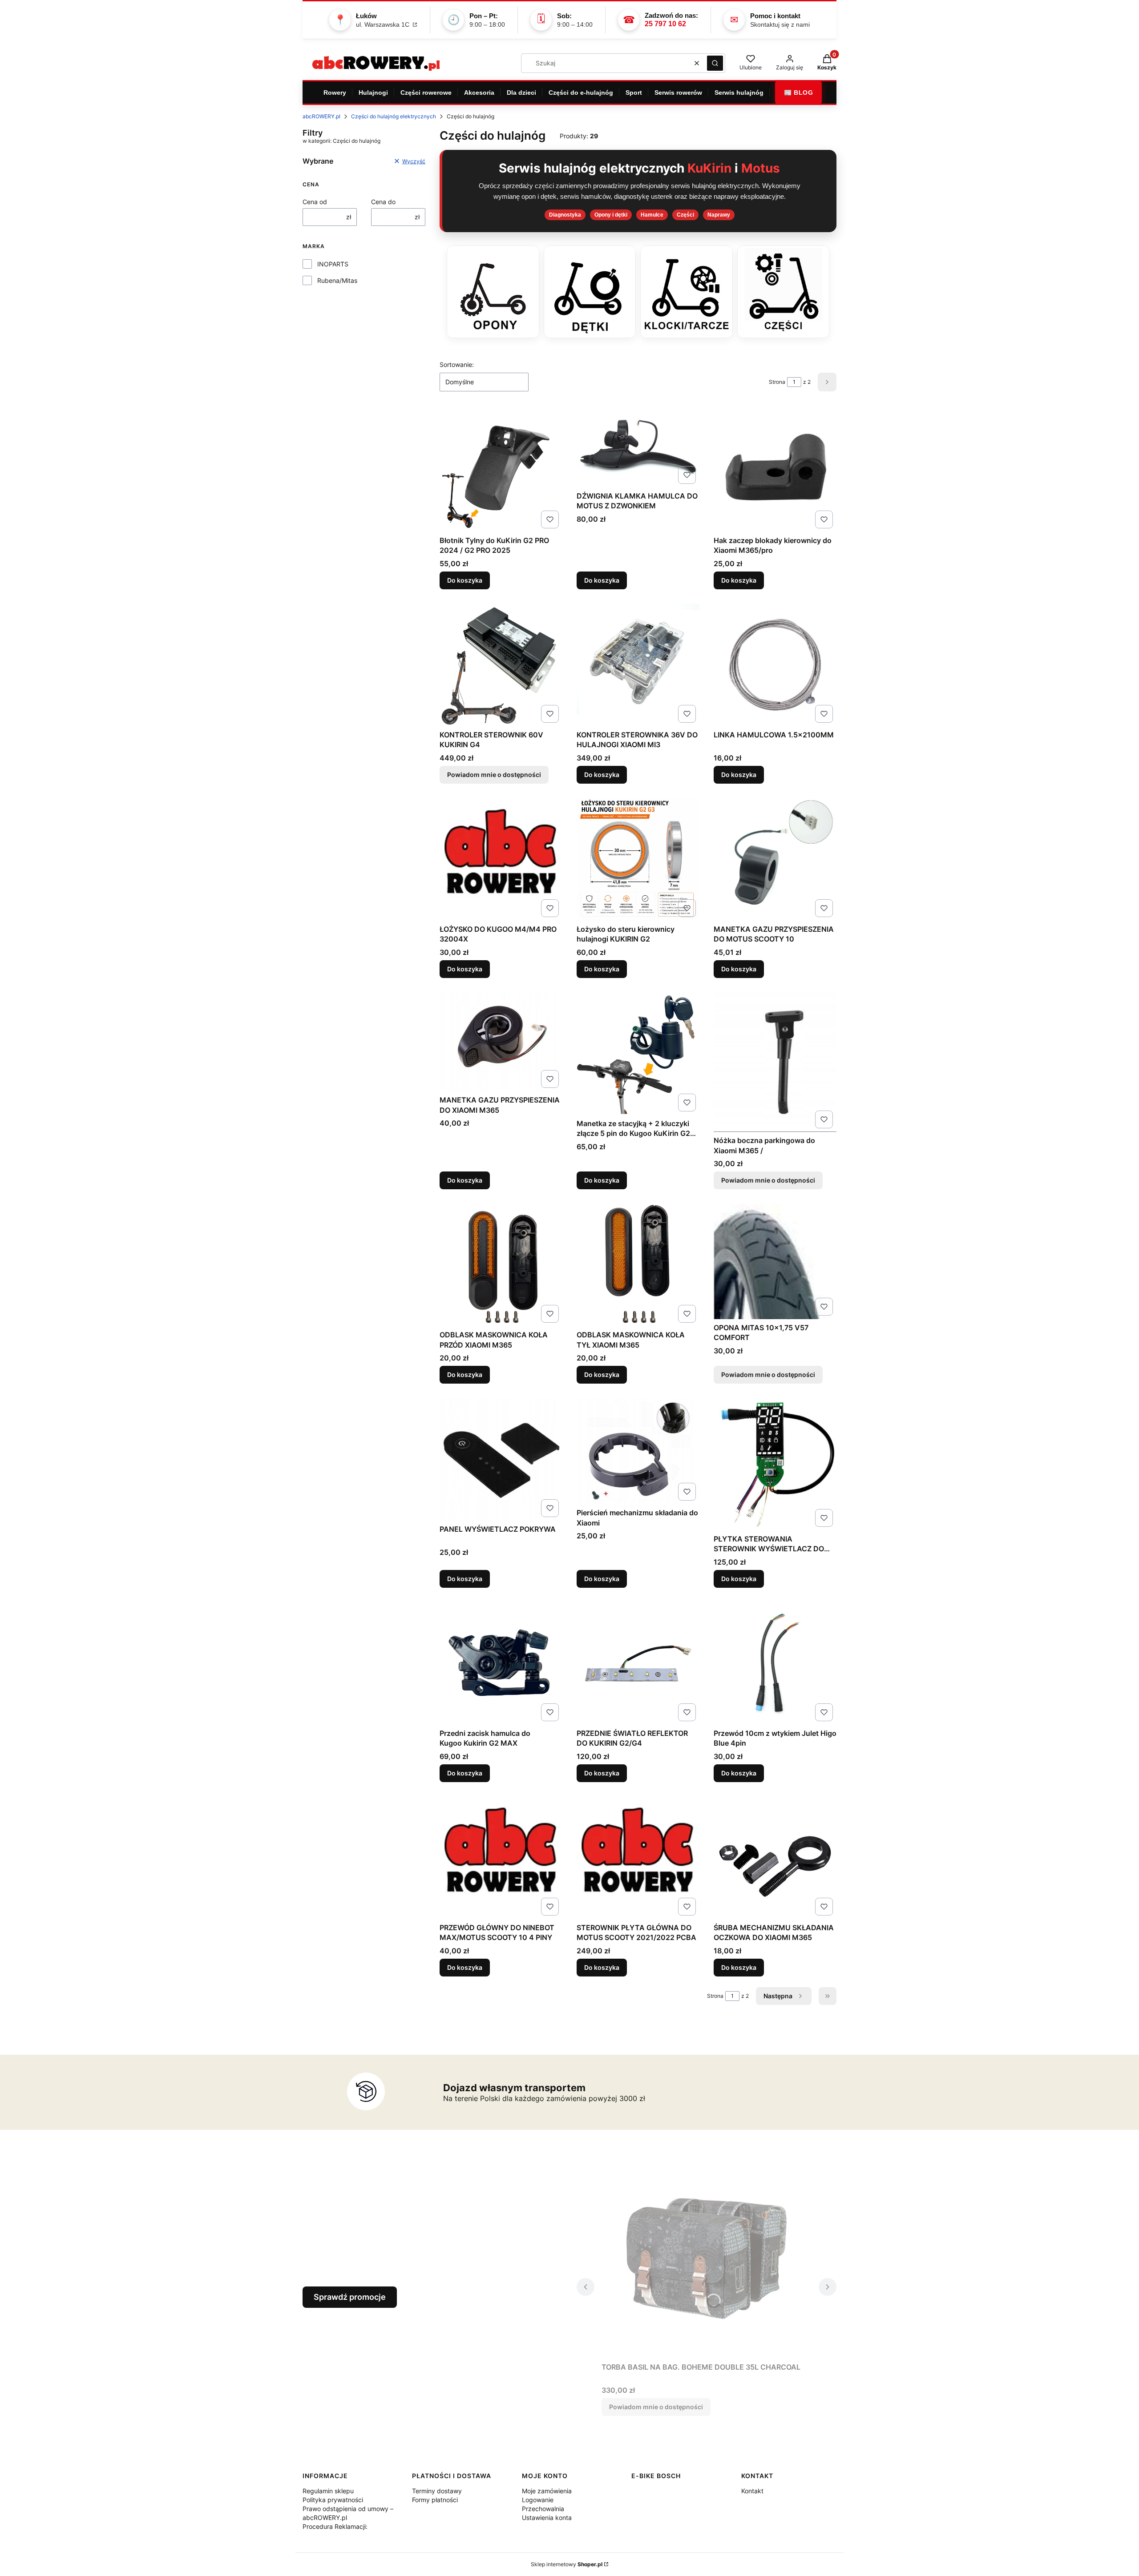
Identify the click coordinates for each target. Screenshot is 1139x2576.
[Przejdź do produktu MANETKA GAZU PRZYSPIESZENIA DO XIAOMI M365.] (501, 1042)
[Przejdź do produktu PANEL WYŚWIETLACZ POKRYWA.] (501, 1459)
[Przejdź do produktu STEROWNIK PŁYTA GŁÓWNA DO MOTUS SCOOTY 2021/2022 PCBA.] (638, 1858)
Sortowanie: (457, 364)
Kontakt (752, 2491)
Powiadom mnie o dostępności (494, 775)
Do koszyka (465, 580)
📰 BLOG (798, 93)
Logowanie (538, 2500)
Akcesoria (479, 93)
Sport (634, 93)
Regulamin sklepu (328, 2491)
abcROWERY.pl (321, 116)
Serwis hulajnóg (739, 93)
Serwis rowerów (678, 93)
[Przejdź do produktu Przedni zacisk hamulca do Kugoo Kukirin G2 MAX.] (501, 1663)
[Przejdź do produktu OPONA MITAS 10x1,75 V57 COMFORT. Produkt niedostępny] (775, 1261)
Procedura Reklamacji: (335, 2526)
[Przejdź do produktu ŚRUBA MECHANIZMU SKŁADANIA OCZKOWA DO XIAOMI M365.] (775, 1858)
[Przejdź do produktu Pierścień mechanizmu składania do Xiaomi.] (638, 1451)
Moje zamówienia (547, 2491)
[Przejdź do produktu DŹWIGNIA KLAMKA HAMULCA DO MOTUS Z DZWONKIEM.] (638, 448)
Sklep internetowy (567, 2564)
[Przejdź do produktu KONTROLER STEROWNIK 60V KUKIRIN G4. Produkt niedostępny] (501, 665)
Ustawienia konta (547, 2518)
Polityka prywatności (333, 2500)
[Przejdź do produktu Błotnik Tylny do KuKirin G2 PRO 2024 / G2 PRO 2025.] (501, 471)
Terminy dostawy (437, 2491)
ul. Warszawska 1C (384, 24)
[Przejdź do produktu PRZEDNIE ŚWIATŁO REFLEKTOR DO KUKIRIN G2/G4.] (638, 1663)
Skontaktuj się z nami (780, 24)
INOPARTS (333, 264)
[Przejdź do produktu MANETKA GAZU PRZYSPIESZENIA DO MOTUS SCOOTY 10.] (775, 859)
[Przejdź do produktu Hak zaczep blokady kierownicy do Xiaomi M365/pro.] (775, 471)
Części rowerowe (426, 93)
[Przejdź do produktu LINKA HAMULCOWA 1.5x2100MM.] (775, 665)
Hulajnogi (373, 93)
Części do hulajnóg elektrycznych (394, 116)
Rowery (335, 93)
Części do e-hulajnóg (581, 93)
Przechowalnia (543, 2509)
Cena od (315, 202)
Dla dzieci (521, 93)
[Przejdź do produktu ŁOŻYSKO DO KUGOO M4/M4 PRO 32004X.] (501, 859)
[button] (715, 63)
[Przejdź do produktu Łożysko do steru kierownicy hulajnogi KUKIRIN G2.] (638, 859)
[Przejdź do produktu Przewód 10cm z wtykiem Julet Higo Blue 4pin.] (775, 1663)
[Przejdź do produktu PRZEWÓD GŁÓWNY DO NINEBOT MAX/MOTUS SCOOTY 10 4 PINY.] (501, 1858)
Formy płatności (435, 2500)
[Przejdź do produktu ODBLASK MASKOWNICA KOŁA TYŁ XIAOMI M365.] (638, 1265)
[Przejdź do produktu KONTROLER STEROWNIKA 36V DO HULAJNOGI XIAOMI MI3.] (638, 665)
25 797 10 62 (665, 24)
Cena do (383, 202)
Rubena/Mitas (337, 280)
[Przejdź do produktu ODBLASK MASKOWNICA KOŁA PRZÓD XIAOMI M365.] (501, 1265)
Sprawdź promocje (350, 2297)
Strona (777, 382)
